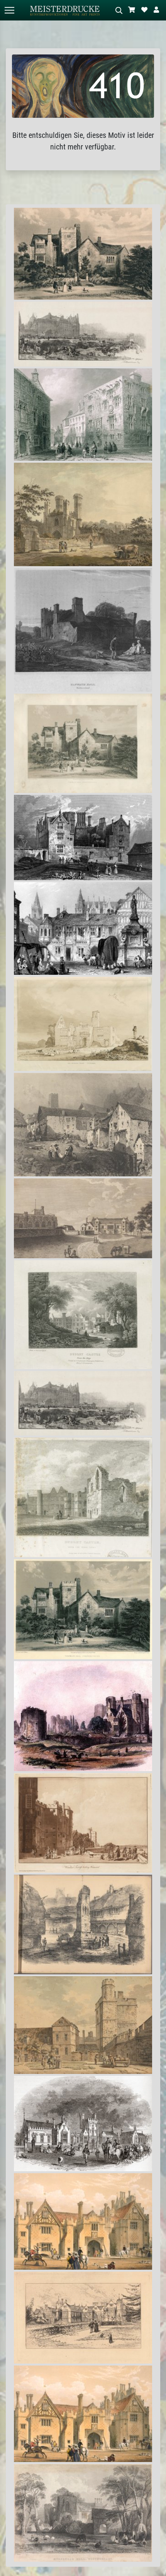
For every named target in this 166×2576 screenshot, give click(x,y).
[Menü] (9, 10)
